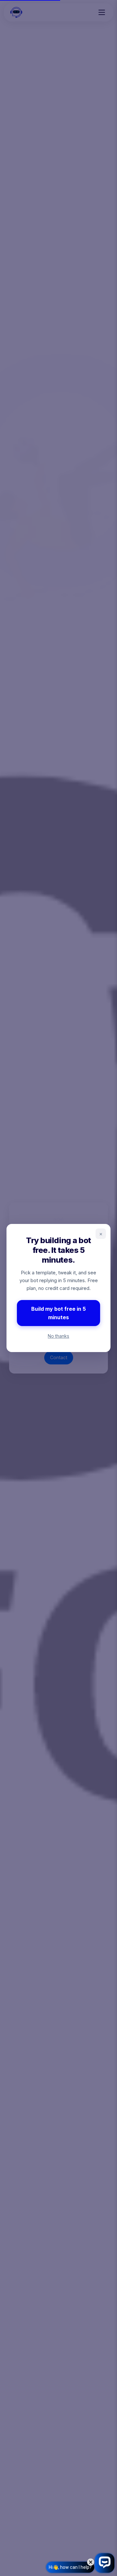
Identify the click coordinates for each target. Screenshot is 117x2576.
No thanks (58, 1336)
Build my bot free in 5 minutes (58, 1313)
